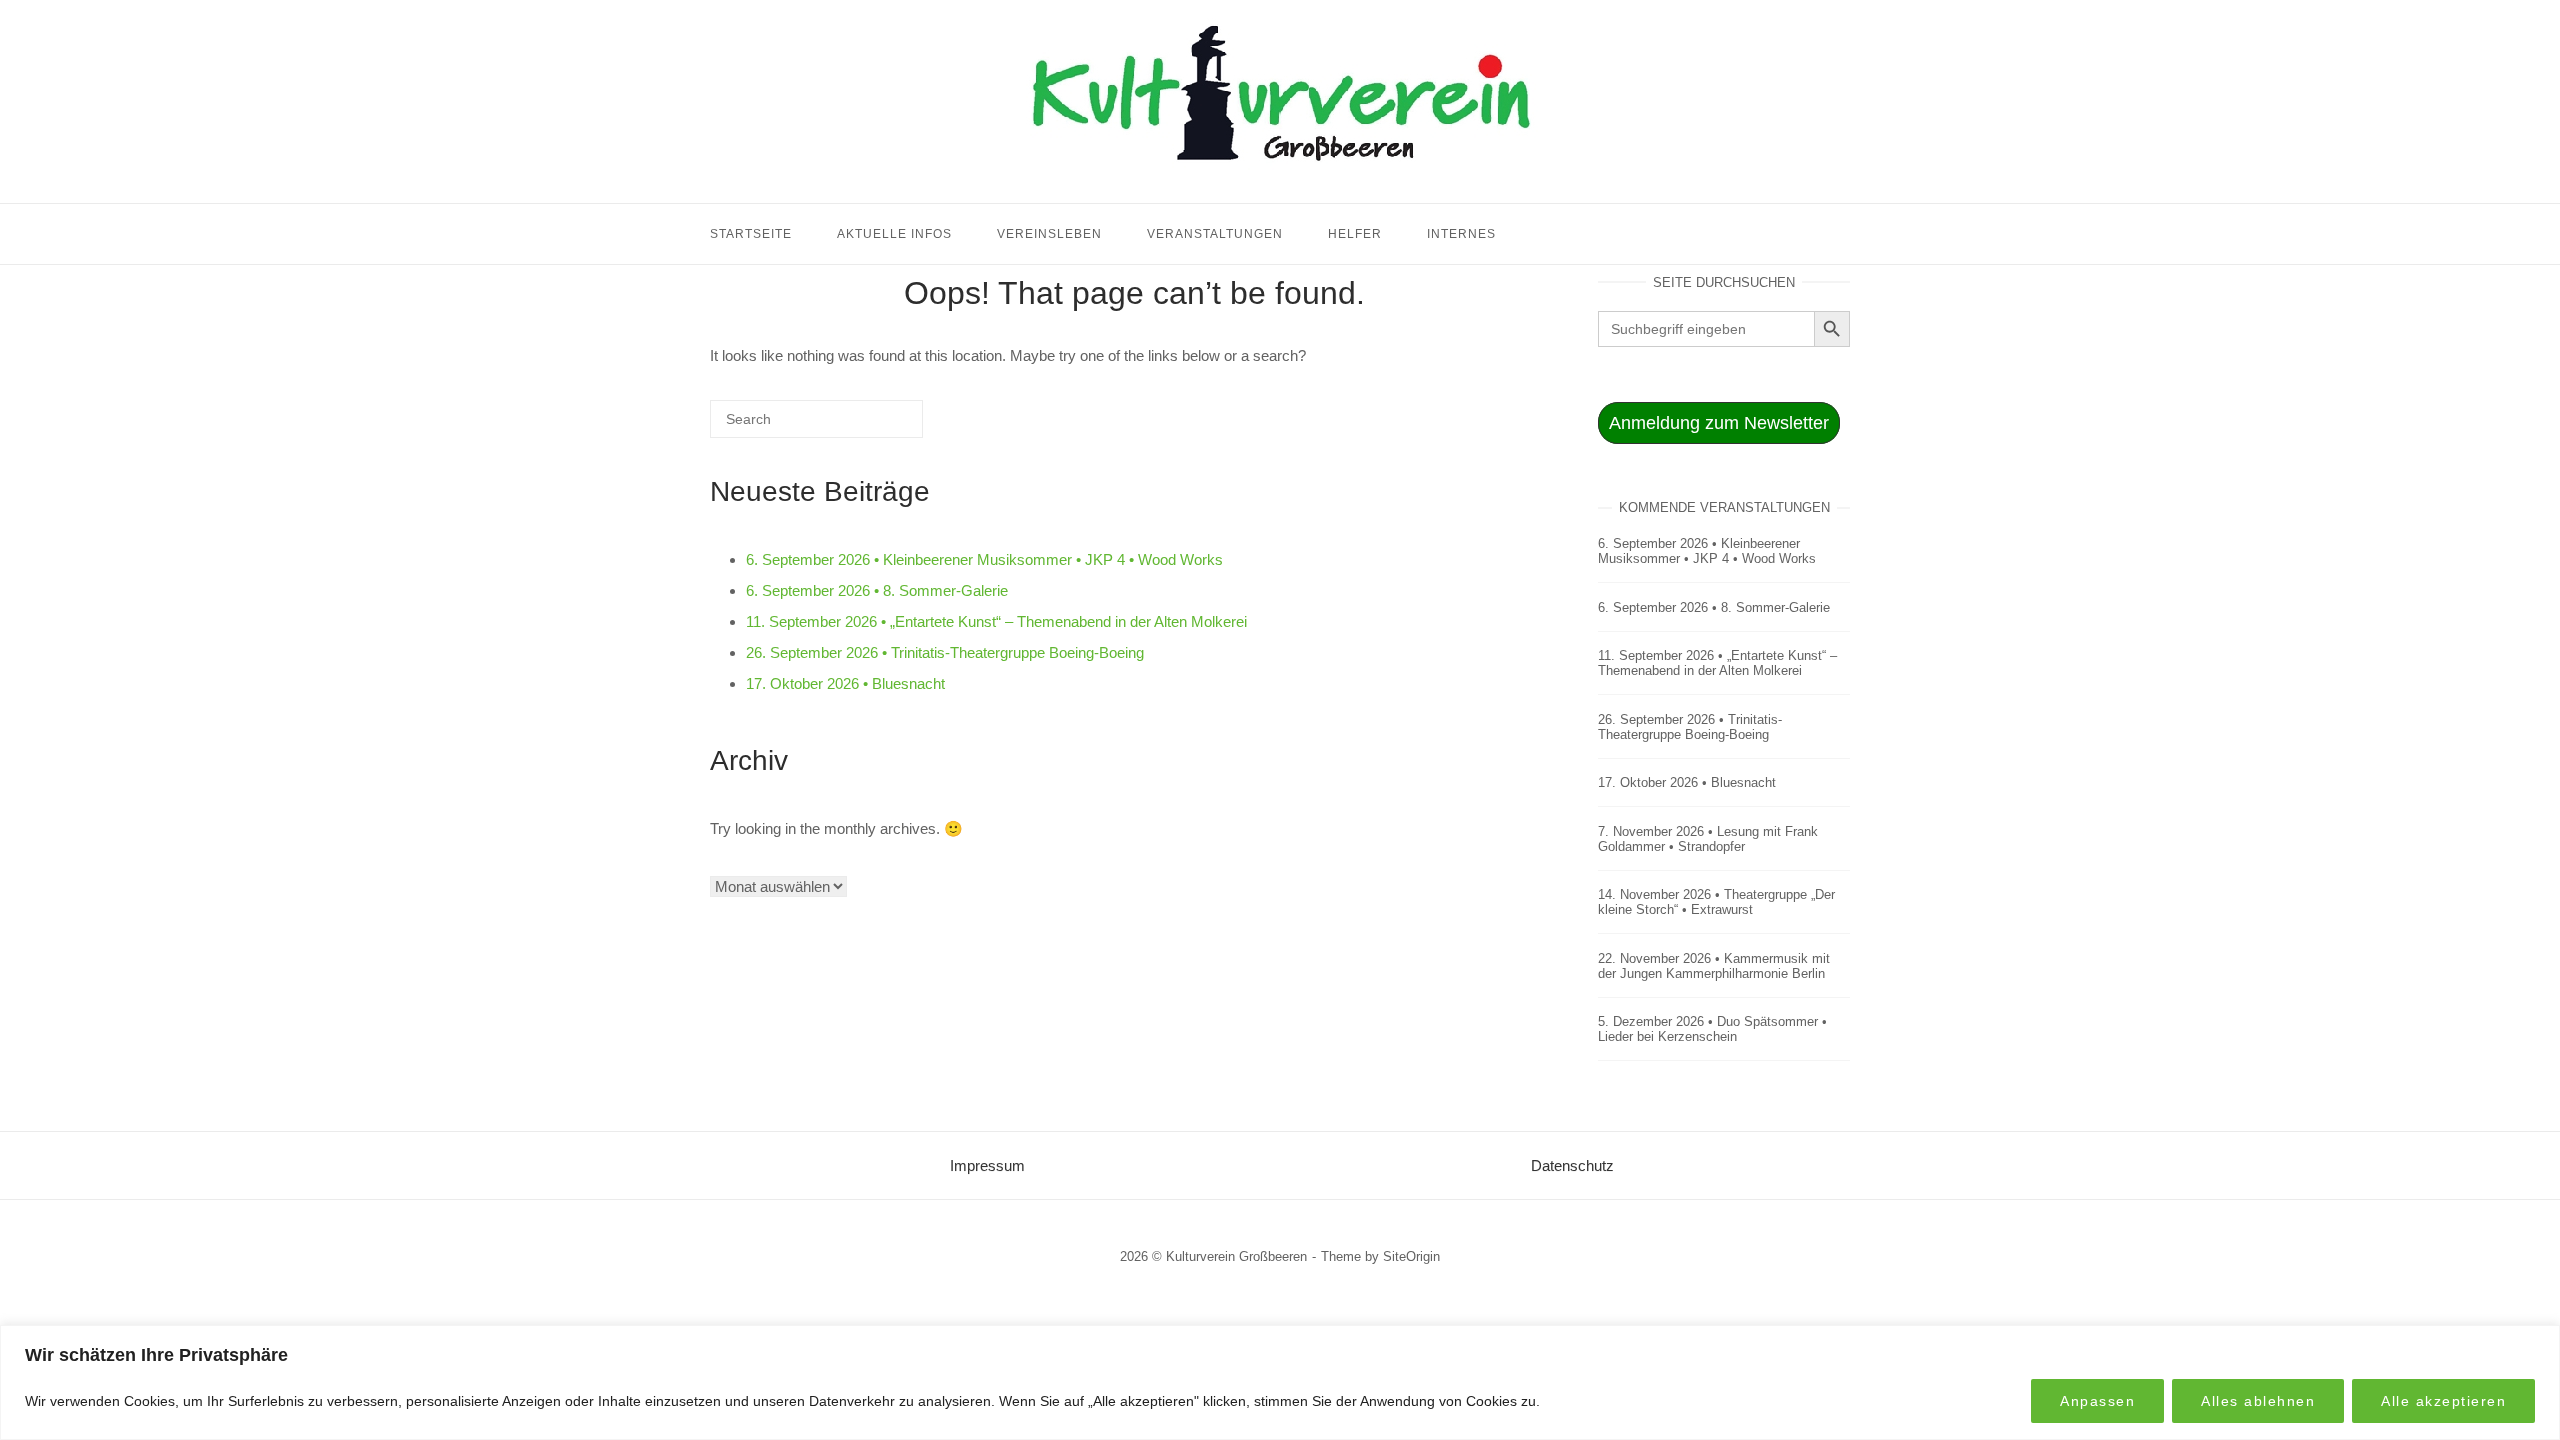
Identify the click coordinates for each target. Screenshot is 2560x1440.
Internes (1461, 234)
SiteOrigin (1411, 1256)
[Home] (1280, 178)
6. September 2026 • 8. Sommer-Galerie (877, 590)
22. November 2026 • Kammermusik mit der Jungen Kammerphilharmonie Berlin (1714, 966)
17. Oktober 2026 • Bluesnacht (845, 683)
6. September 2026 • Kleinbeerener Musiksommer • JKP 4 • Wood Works (984, 559)
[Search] (878, 426)
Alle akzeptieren (2443, 1401)
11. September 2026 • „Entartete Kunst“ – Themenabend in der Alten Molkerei (996, 621)
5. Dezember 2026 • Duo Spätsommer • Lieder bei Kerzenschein (1712, 1029)
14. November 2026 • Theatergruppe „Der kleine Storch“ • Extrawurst (1716, 902)
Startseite (751, 234)
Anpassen (2097, 1401)
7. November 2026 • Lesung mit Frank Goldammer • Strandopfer (1708, 839)
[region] (1280, 1382)
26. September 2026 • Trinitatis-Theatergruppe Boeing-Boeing (945, 652)
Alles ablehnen (2258, 1401)
